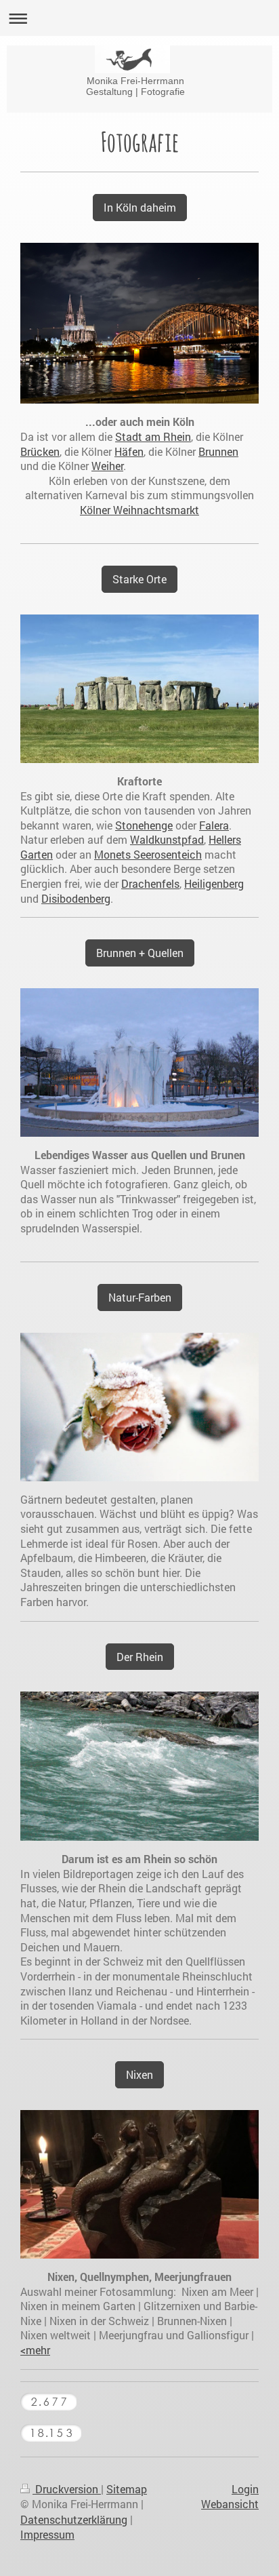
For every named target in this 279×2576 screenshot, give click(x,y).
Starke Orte (139, 579)
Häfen (129, 451)
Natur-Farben (140, 1297)
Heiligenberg (214, 883)
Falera (214, 825)
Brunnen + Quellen (140, 953)
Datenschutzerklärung (74, 2519)
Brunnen (218, 451)
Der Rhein (140, 1657)
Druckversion (67, 2489)
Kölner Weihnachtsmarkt (139, 510)
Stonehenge (144, 825)
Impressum (47, 2534)
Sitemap (127, 2489)
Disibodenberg (76, 898)
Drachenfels (150, 883)
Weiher (107, 466)
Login (245, 2489)
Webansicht (230, 2504)
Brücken (40, 451)
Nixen (139, 2074)
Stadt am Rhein (153, 436)
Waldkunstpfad (167, 839)
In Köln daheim (140, 207)
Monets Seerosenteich (148, 854)
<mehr (35, 2350)
